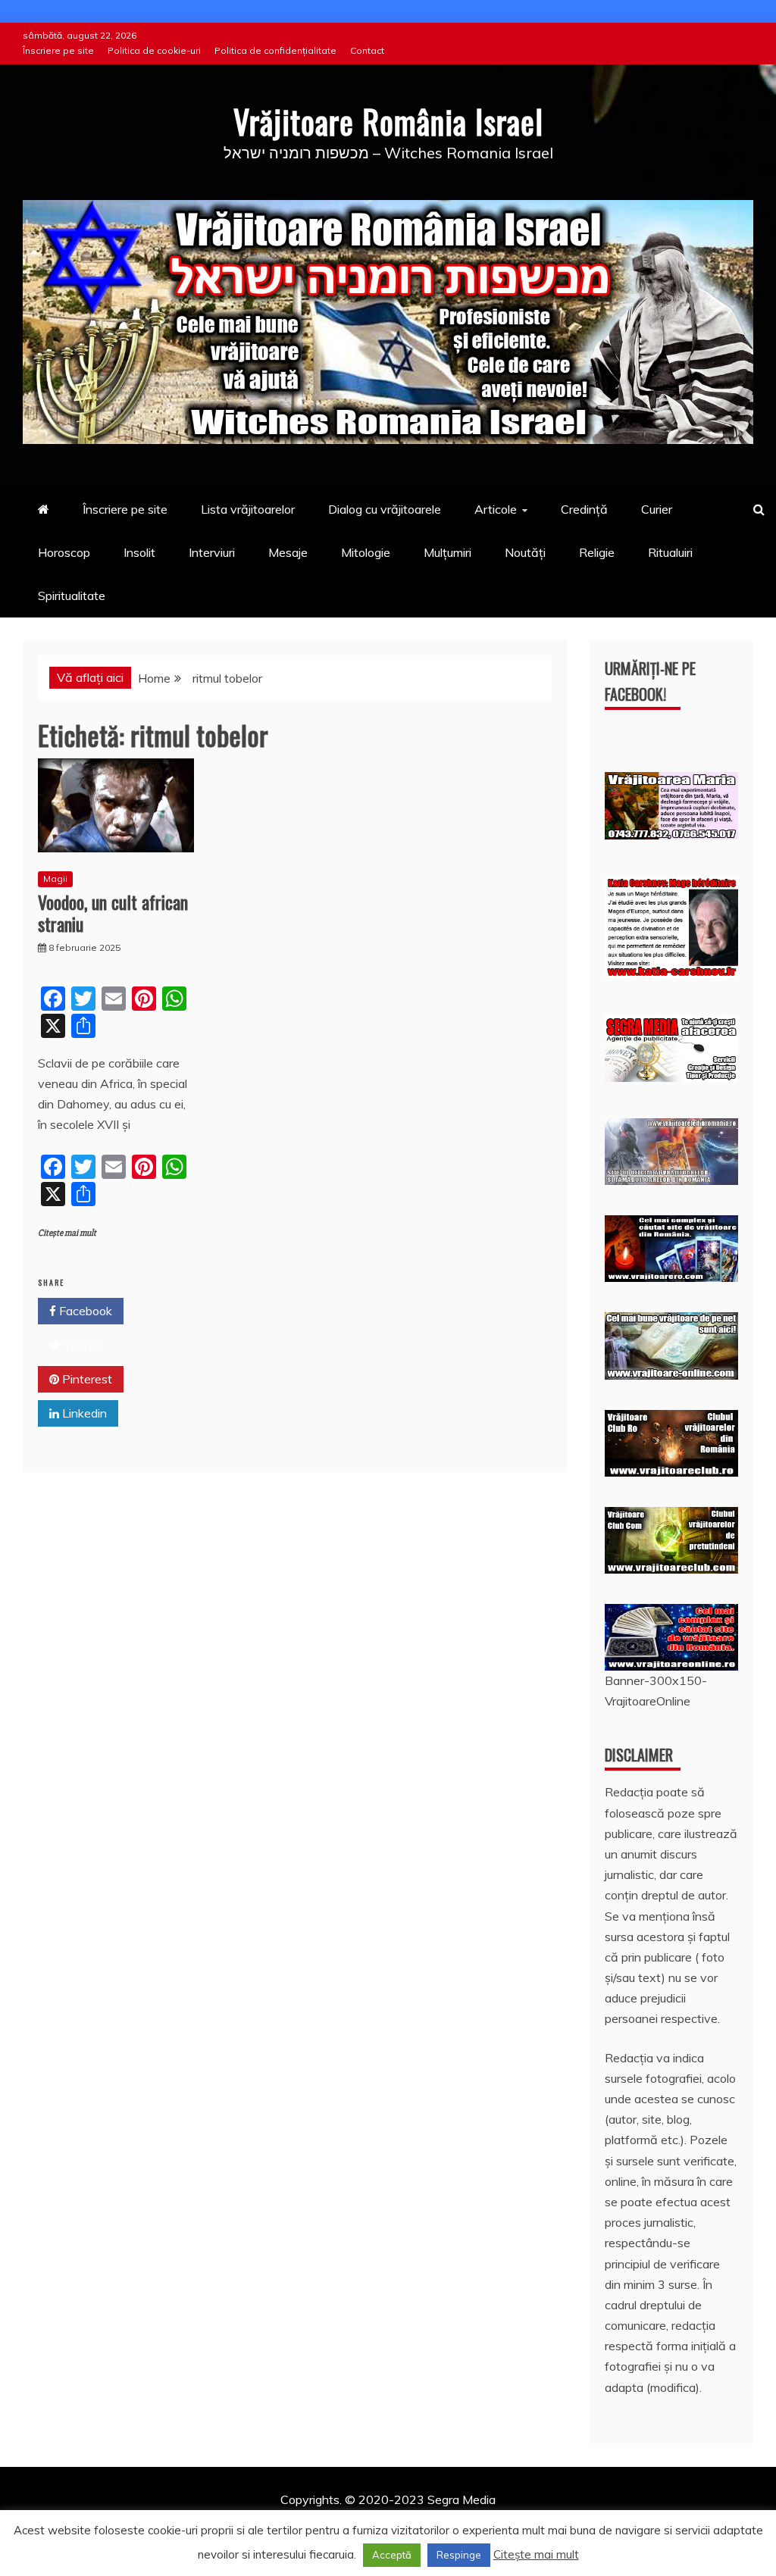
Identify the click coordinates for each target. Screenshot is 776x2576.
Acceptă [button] (392, 2555)
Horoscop (64, 552)
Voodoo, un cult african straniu (113, 913)
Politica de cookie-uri (154, 50)
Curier (657, 509)
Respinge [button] (459, 2555)
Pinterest (86, 1379)
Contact (367, 50)
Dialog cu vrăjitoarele (385, 509)
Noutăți (525, 552)
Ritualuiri (670, 552)
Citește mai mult (67, 1233)
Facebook (84, 1311)
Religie (597, 552)
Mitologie (366, 552)
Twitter (81, 1345)
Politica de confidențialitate (275, 50)
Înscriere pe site (58, 50)
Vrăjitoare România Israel (388, 121)
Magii (55, 878)
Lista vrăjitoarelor (248, 509)
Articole (496, 509)
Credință (584, 509)
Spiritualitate (72, 596)
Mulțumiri (447, 552)
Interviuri (212, 552)
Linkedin (83, 1413)
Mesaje (288, 552)
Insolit (139, 552)
